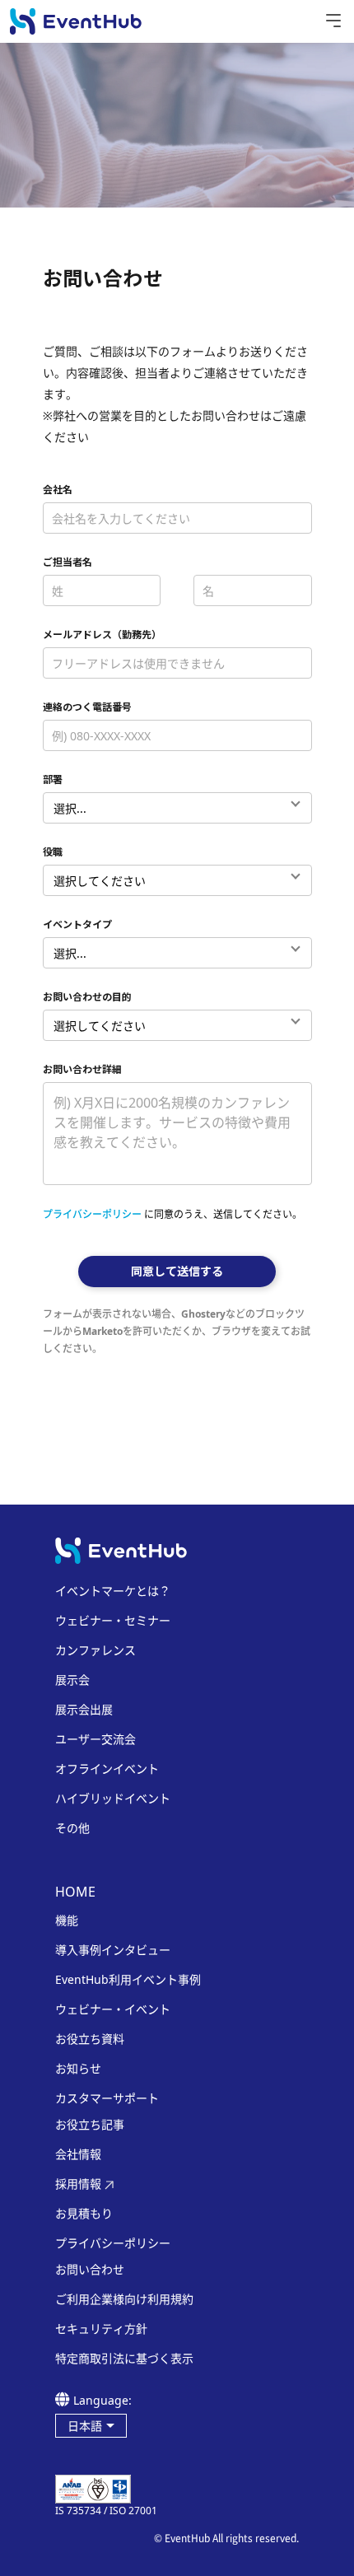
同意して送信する (177, 1271)
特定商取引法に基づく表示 (124, 2359)
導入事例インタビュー (113, 1950)
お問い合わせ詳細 (82, 1069)
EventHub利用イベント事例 (128, 1980)
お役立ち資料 (90, 2039)
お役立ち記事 (90, 2125)
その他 (72, 1828)
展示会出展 (84, 1710)
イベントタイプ (77, 924)
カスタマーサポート (107, 2098)
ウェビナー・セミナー (113, 1621)
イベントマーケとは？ (113, 1591)
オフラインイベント (107, 1769)
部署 (53, 779)
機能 (67, 1920)
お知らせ (78, 2069)
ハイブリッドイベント (113, 1799)
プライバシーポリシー (92, 1214)
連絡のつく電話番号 (87, 707)
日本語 (85, 2426)
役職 (53, 852)
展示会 (72, 1680)
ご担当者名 (68, 562)
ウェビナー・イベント (113, 2009)
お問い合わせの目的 (87, 997)
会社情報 (78, 2154)
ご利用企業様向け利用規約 (124, 2299)
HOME (75, 1892)
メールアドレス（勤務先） (102, 635)
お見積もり (84, 2214)
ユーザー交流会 (95, 1739)
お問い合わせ (90, 2270)
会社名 (58, 490)
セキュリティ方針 (101, 2329)
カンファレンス (95, 1650)
